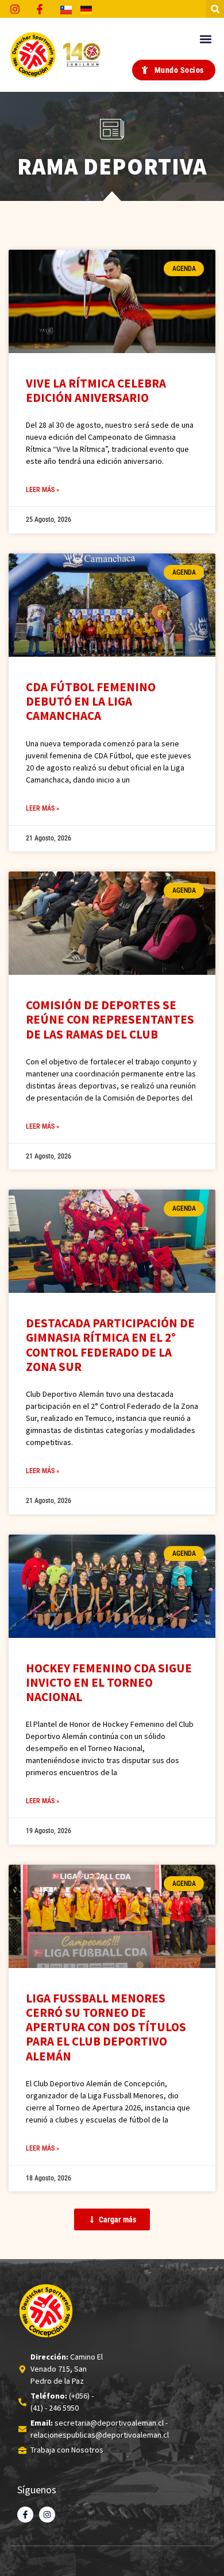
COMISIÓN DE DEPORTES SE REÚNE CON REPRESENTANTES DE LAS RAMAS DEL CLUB (110, 1019)
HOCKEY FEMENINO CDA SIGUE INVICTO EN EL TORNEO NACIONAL (109, 1682)
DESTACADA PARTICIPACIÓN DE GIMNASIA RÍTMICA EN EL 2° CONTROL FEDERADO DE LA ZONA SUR (110, 1345)
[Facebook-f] (25, 2515)
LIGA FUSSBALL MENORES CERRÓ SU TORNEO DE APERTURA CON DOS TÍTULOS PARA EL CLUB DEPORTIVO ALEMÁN (106, 2027)
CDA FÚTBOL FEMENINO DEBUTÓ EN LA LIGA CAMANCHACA (91, 701)
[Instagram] (47, 2515)
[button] (215, 9)
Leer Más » (43, 490)
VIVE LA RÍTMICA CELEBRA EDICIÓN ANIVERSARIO (96, 390)
